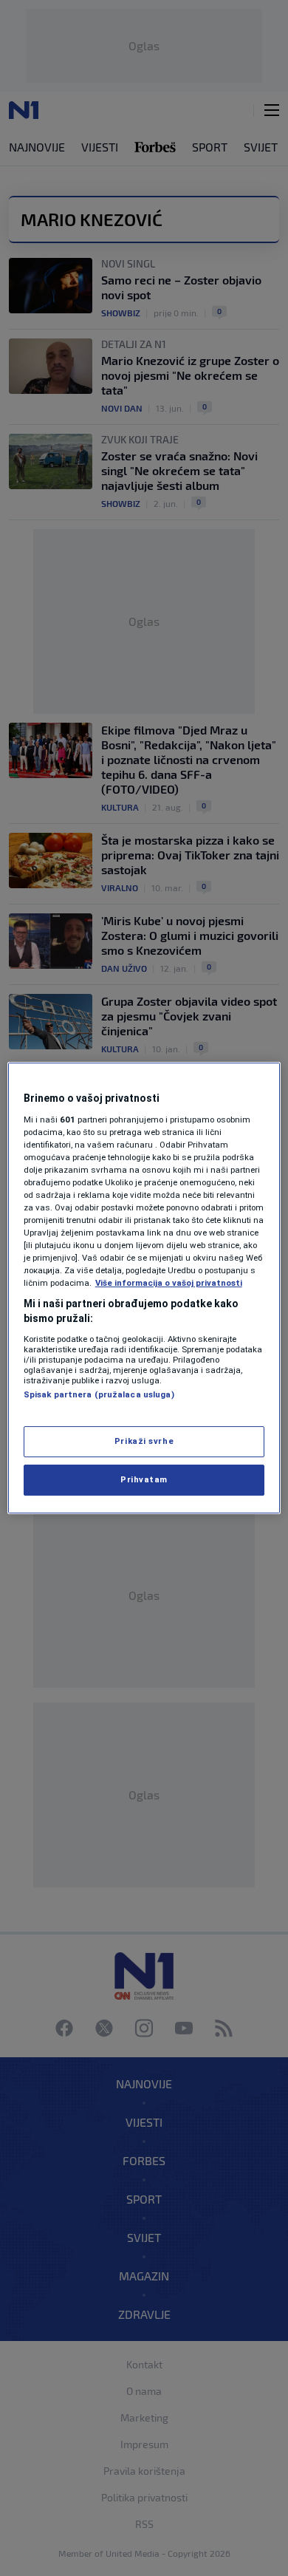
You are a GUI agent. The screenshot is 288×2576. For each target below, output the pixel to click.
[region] (144, 1288)
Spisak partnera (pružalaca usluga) (99, 1394)
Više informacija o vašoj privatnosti (169, 1283)
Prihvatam (144, 1479)
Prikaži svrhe (144, 1441)
